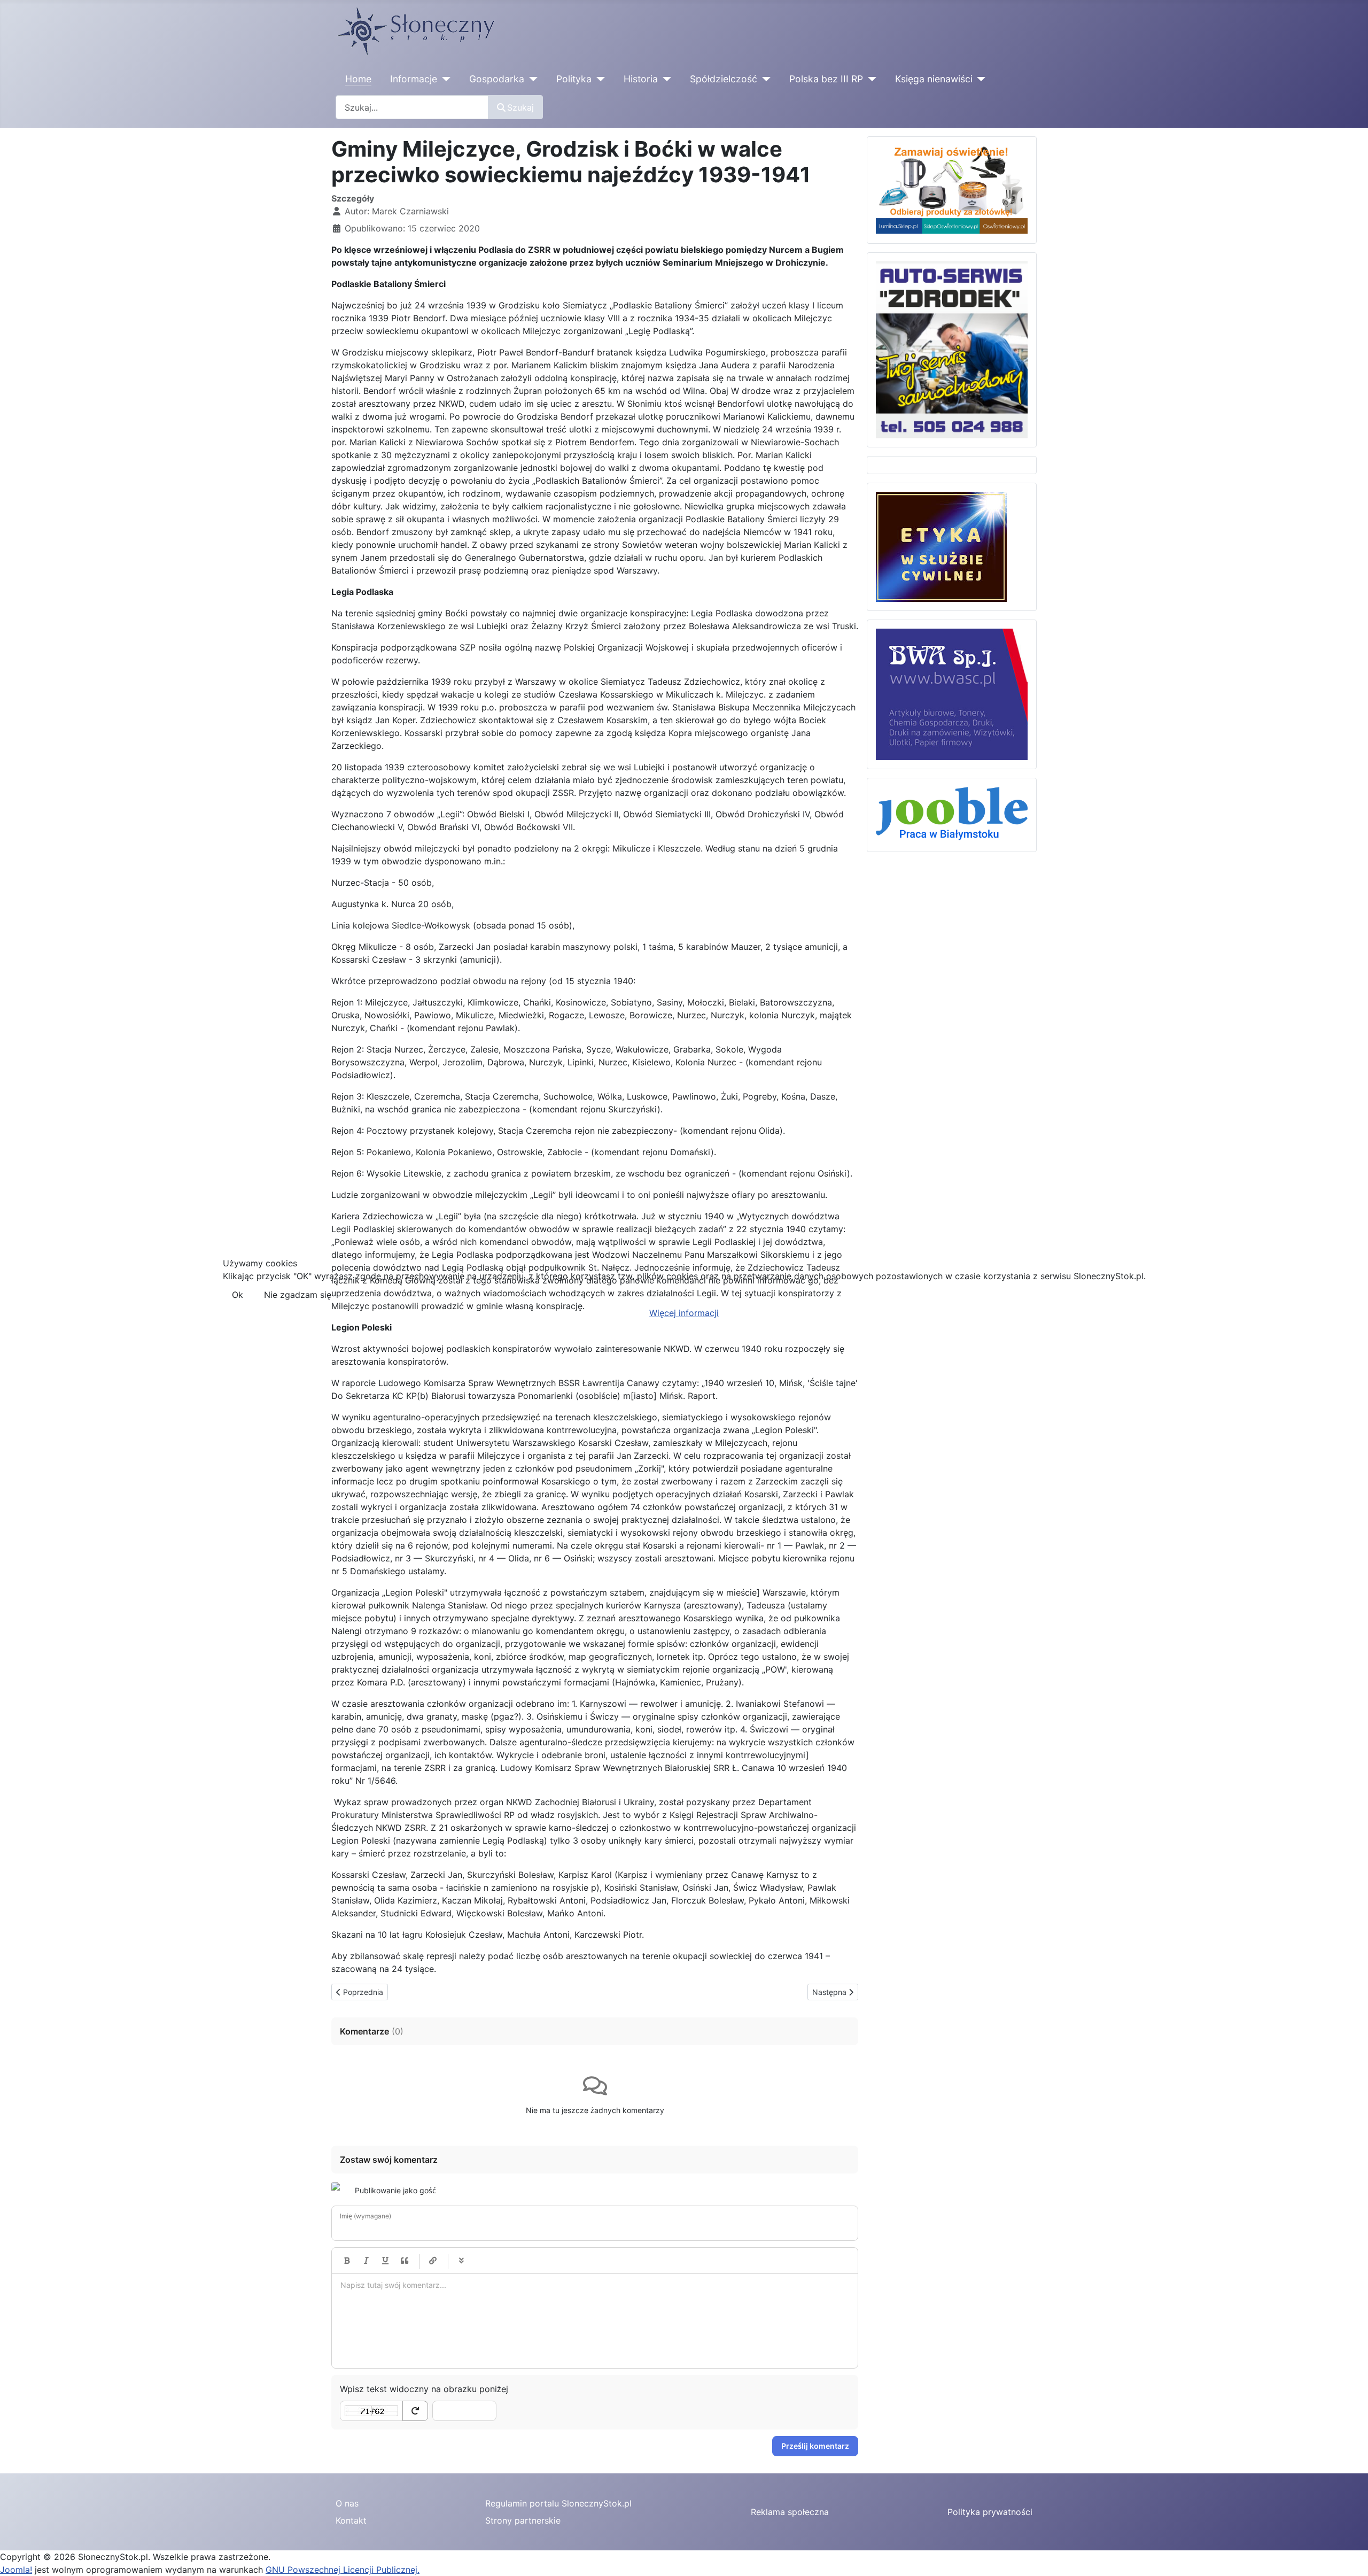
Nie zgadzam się (298, 1295)
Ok (238, 1295)
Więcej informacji (684, 1313)
